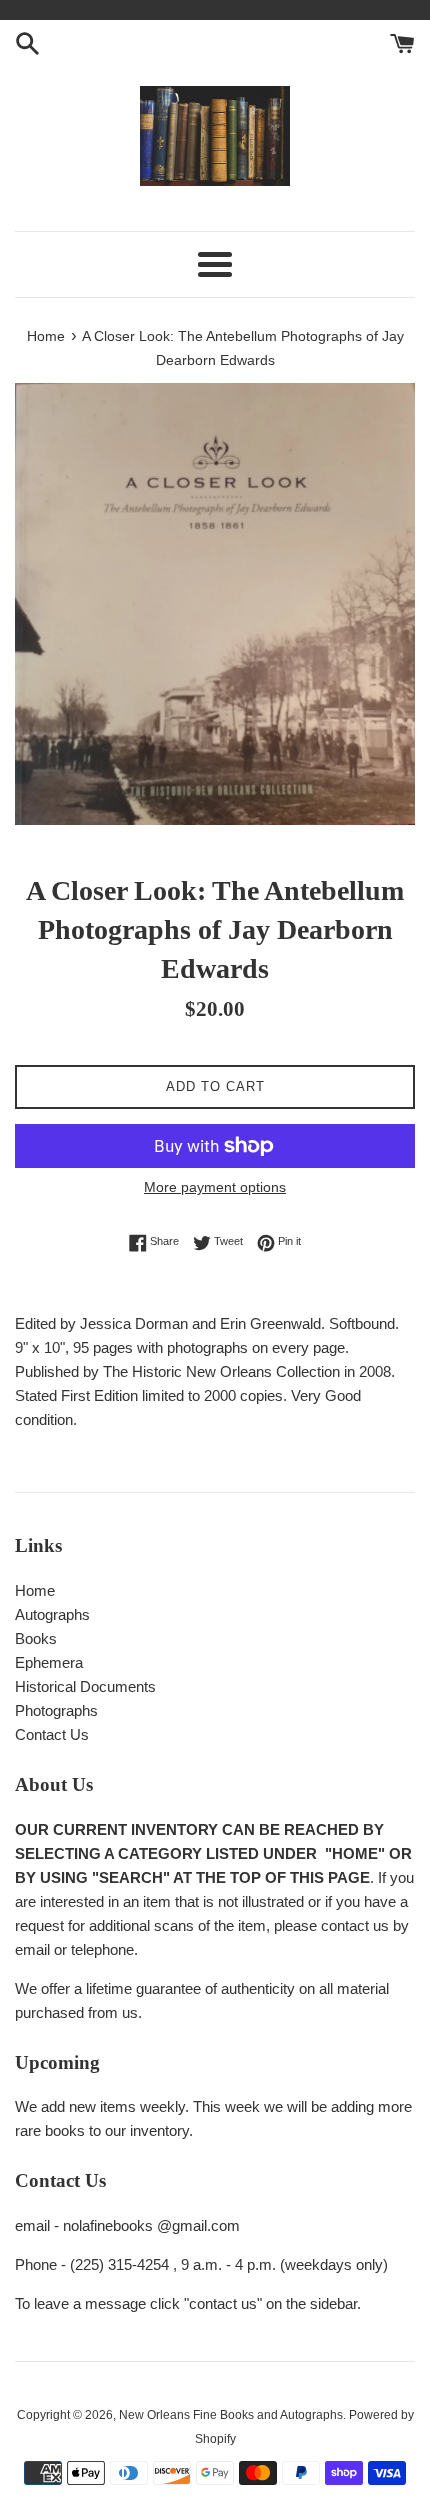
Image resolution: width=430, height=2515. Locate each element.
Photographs (56, 1710)
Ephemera (49, 1662)
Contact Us (52, 1734)
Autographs (52, 1614)
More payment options (215, 1187)
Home (35, 1590)
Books (36, 1638)
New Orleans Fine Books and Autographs (231, 2415)
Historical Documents (85, 1686)
